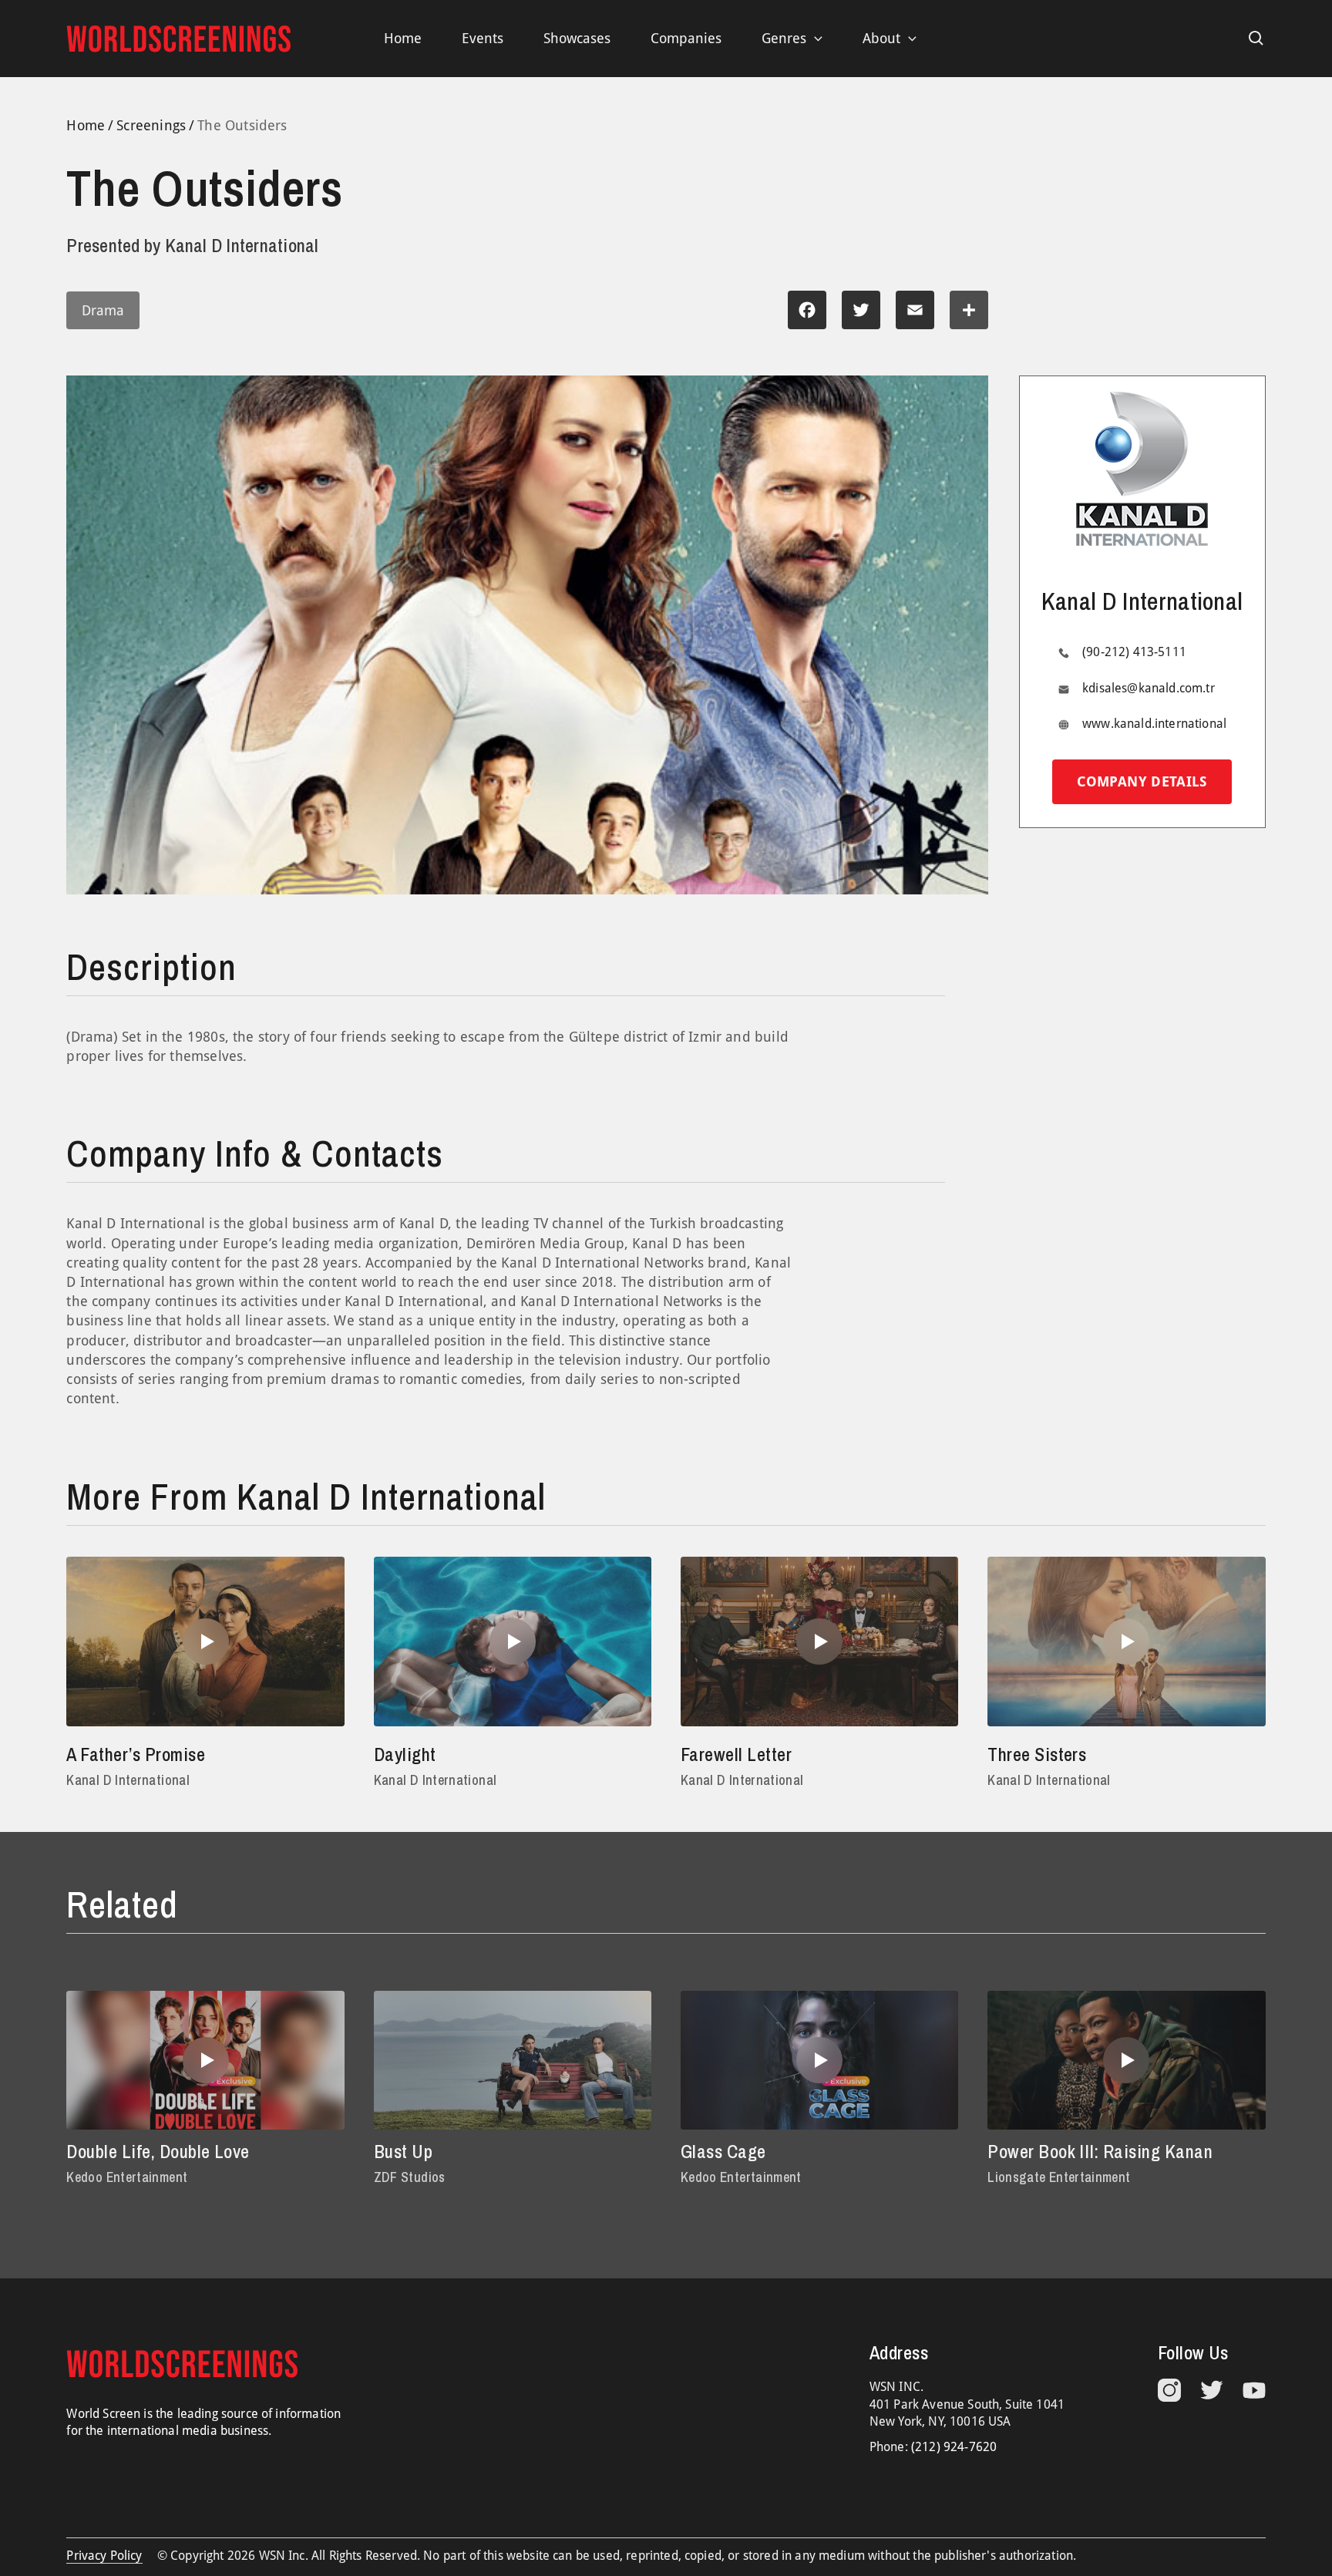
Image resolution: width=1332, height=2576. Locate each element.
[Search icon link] (1256, 39)
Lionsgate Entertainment (1059, 2177)
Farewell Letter (736, 1754)
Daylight (405, 1754)
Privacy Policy (104, 2556)
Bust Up (403, 2151)
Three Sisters (1037, 1754)
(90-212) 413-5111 (1134, 652)
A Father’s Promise (136, 1754)
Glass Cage (723, 2151)
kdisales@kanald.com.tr (1149, 688)
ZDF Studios (410, 2177)
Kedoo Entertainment (127, 2177)
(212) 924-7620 (954, 2447)
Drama (103, 310)
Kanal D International (128, 1780)
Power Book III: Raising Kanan (1100, 2151)
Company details (1142, 781)
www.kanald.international (1154, 724)
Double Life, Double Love (158, 2151)
